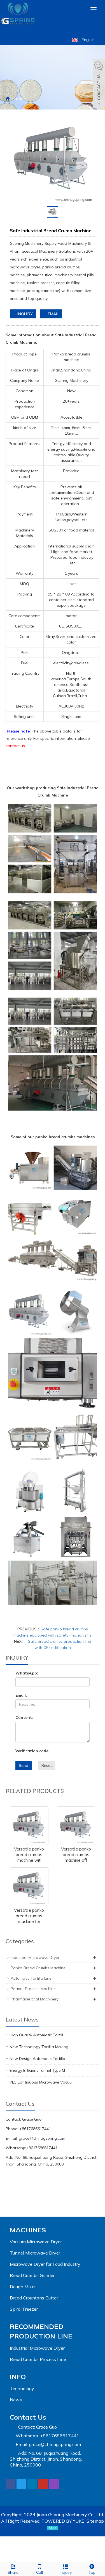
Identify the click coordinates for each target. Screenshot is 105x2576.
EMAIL (53, 314)
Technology (22, 2388)
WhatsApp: (27, 1673)
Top (92, 2572)
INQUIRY (25, 314)
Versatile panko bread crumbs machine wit (29, 1855)
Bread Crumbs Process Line (38, 2359)
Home (17, 99)
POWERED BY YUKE (63, 2521)
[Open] (99, 84)
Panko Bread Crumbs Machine (38, 1968)
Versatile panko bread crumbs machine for (29, 1916)
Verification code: (32, 1751)
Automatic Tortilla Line (31, 1978)
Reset (47, 1765)
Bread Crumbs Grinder (32, 2275)
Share (13, 2572)
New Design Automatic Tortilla (37, 2059)
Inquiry (66, 2572)
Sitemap (95, 2521)
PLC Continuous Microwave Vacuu (41, 2082)
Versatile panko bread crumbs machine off (76, 1855)
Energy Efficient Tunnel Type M (37, 2070)
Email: (21, 1695)
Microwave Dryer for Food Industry (45, 2264)
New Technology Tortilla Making (39, 2047)
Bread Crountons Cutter (34, 2298)
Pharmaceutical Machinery (35, 1999)
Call (39, 2572)
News (16, 2400)
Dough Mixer (23, 2287)
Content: (24, 1717)
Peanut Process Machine (33, 1989)
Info (18, 2377)
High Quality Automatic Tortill (36, 2035)
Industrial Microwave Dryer (35, 1957)
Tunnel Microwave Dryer (35, 2253)
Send (24, 1765)
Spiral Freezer (24, 2309)
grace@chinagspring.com (42, 2138)
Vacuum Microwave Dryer (36, 2242)
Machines (28, 2230)
